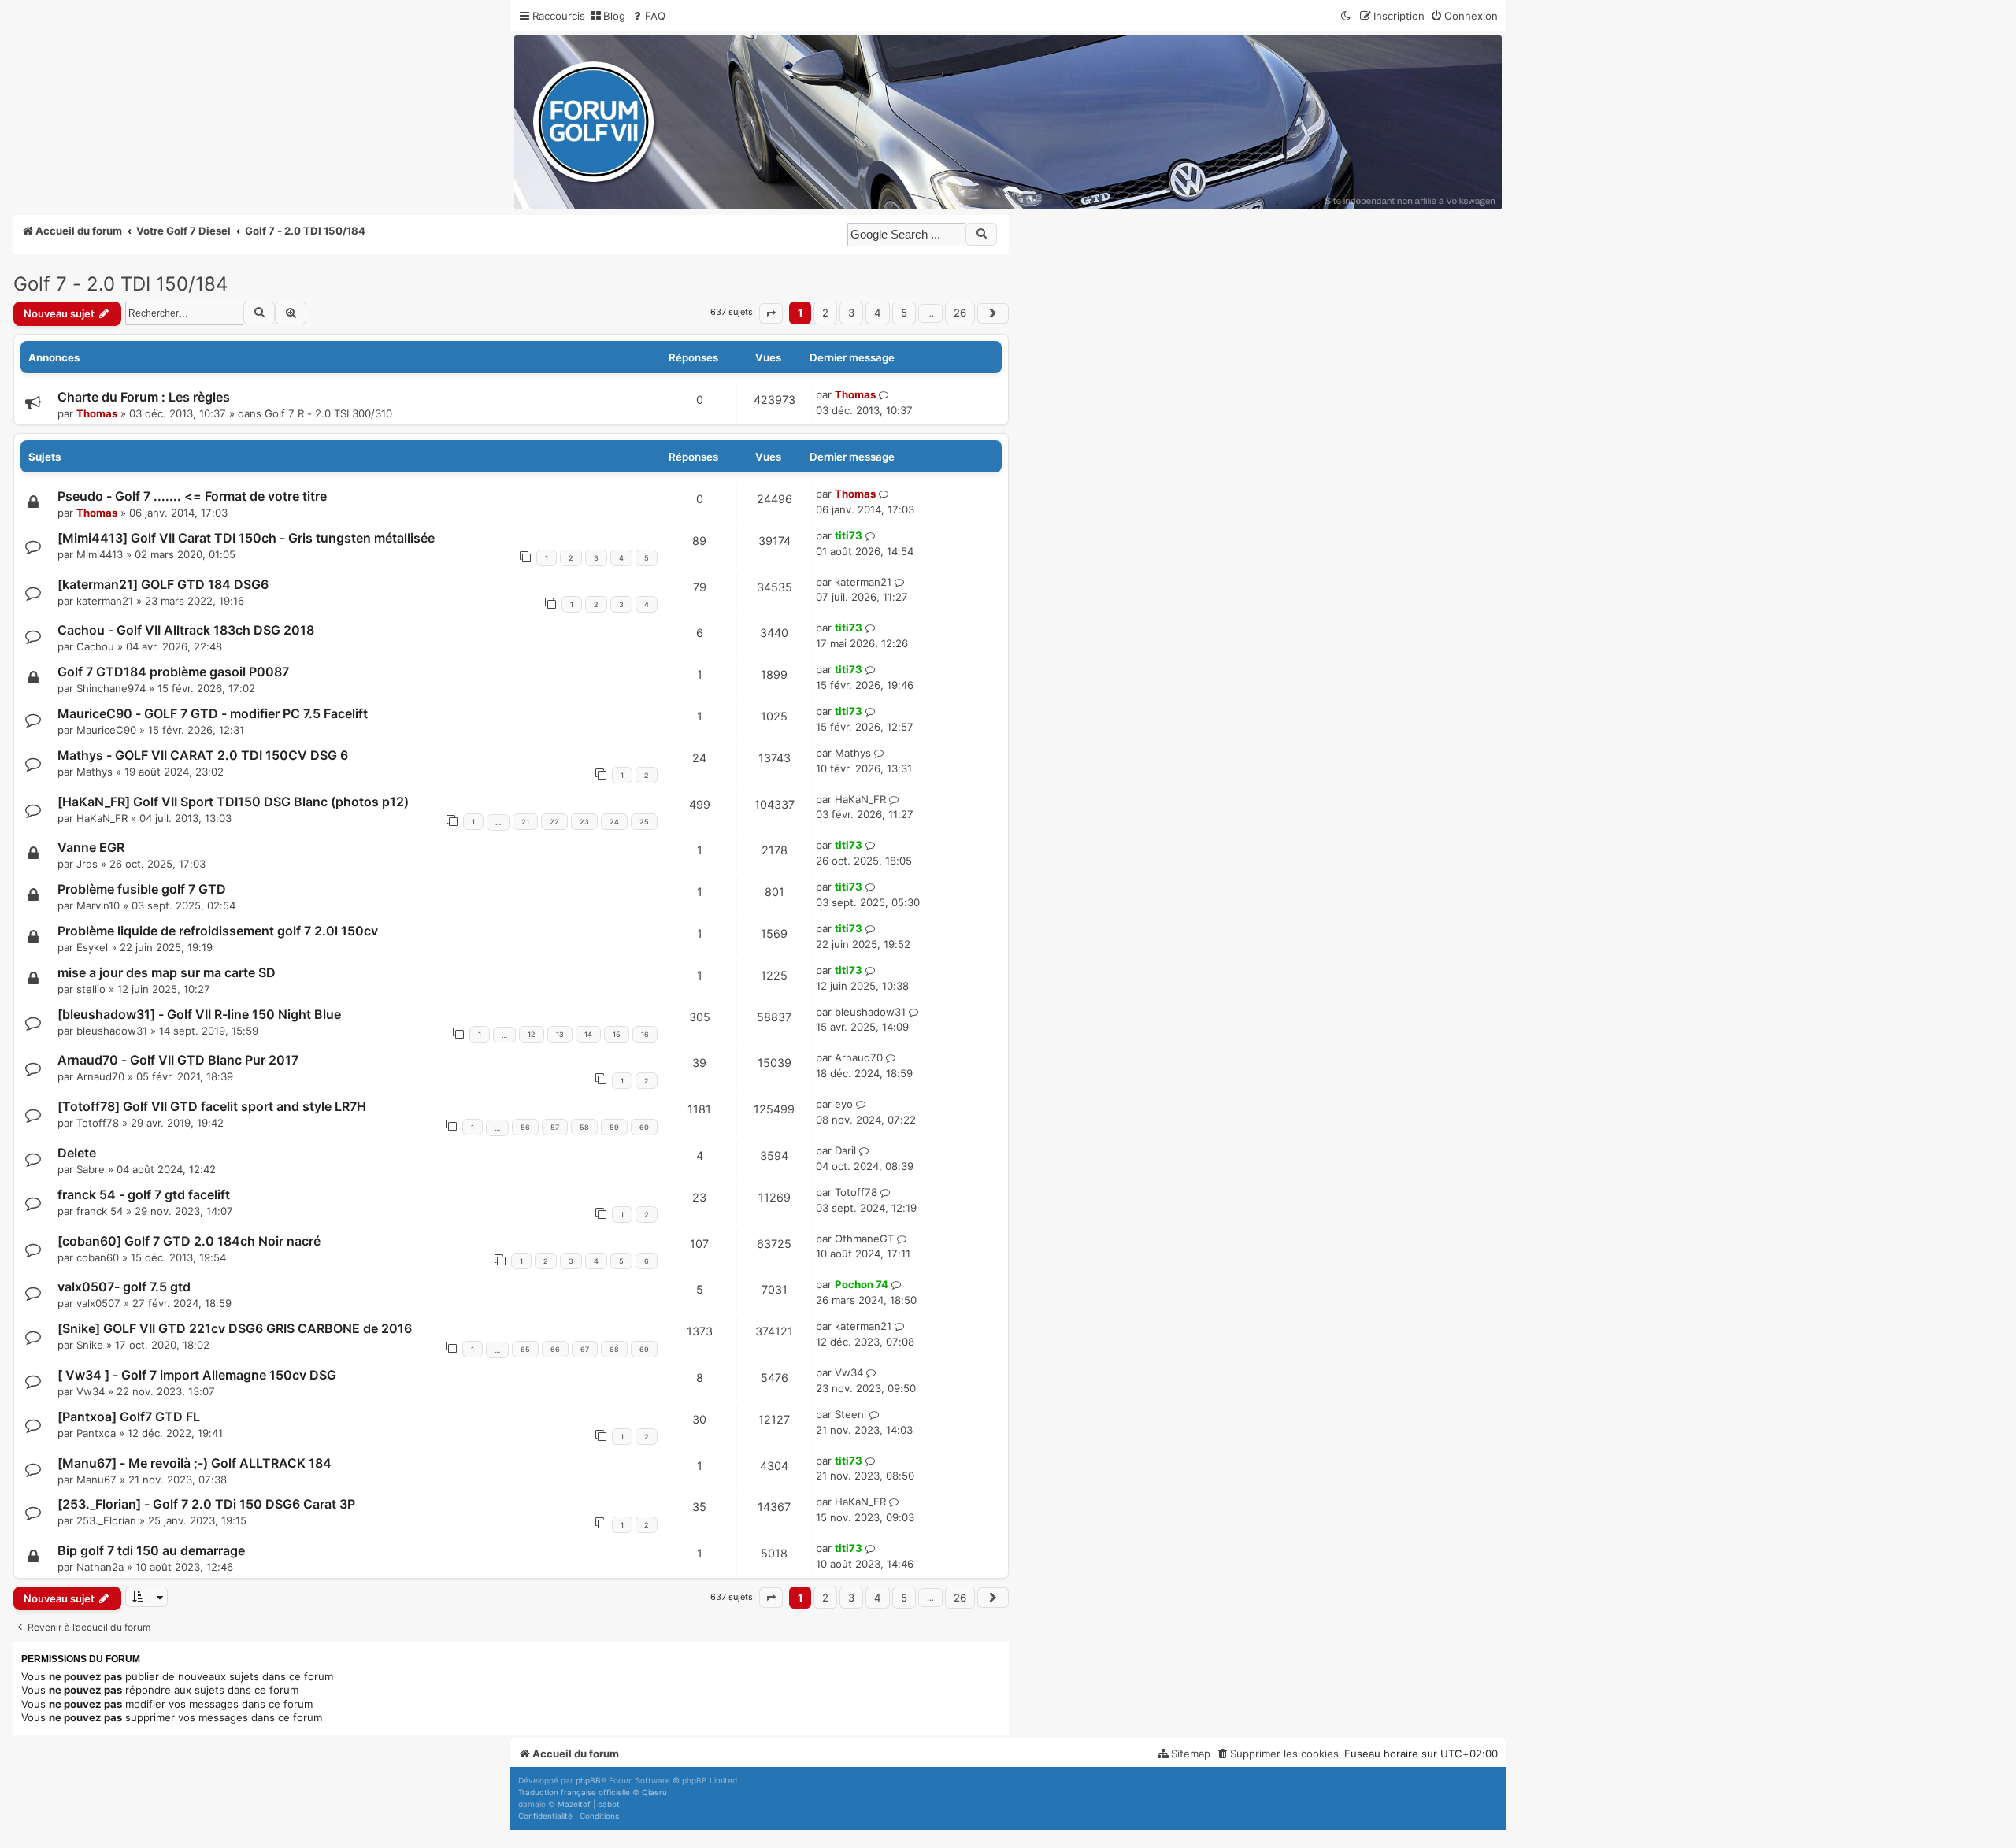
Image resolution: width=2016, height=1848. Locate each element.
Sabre (91, 1169)
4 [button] (878, 313)
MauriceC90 (106, 730)
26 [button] (960, 313)
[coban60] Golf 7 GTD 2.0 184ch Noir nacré (189, 1241)
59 (614, 1127)
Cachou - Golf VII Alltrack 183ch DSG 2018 (186, 630)
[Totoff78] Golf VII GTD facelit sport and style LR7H (212, 1106)
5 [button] (904, 313)
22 (554, 822)
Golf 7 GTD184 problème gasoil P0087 (173, 672)
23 (584, 822)
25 (644, 822)
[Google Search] (981, 234)
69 (644, 1349)
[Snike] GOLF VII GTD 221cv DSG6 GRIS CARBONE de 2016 (235, 1328)
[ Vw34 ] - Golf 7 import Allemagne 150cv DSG (197, 1375)
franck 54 (100, 1211)
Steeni (850, 1414)
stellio (91, 989)
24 (614, 822)
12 (532, 1034)
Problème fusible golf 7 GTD (142, 889)
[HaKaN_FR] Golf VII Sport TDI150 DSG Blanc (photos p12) (233, 802)
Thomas (97, 413)
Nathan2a (100, 1567)
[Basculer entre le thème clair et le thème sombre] (1347, 16)
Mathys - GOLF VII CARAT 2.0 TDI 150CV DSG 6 (203, 755)
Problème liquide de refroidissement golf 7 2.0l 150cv (218, 931)
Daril (845, 1150)
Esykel (92, 947)
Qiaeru (654, 1792)
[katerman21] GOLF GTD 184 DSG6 (163, 584)
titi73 (849, 535)
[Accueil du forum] (1008, 122)
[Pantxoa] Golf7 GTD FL (129, 1417)
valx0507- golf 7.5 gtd (124, 1287)
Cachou (95, 646)
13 (560, 1034)
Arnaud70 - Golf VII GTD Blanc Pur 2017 (178, 1060)
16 (645, 1034)
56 (525, 1127)
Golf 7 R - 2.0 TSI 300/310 (328, 413)
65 (525, 1349)
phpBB (588, 1780)
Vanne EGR (91, 847)
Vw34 (91, 1391)
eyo (844, 1104)
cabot (609, 1804)
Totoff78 (98, 1123)
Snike (90, 1345)
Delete (77, 1153)
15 (617, 1034)
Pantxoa (96, 1433)
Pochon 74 (862, 1284)
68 (614, 1349)
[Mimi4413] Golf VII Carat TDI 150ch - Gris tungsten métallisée (246, 538)
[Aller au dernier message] (884, 395)
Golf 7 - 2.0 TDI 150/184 (120, 284)
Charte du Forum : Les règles (144, 397)
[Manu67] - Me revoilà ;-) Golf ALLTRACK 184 (195, 1463)
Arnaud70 (100, 1076)
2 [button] (825, 313)
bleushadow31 (112, 1031)
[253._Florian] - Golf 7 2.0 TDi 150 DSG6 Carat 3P (206, 1504)
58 (584, 1127)
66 (555, 1349)
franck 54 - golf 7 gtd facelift (144, 1194)
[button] (771, 313)
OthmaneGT (864, 1239)
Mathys (94, 772)
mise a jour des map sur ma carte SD (167, 972)
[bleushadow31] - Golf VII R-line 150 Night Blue (199, 1014)
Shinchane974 (111, 688)
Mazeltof (574, 1804)
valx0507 (98, 1303)
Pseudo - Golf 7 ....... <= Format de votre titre (192, 496)
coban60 (98, 1257)
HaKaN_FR (102, 818)
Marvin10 (98, 905)
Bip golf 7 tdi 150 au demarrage (151, 1550)
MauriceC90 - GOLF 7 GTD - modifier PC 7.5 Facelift (213, 713)
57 (555, 1127)
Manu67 (96, 1480)
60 (644, 1127)
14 (588, 1034)
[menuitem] (607, 16)
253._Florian (106, 1520)
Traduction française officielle (574, 1792)
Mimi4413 (100, 554)
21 (525, 822)
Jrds (87, 864)
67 (585, 1349)
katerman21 (105, 601)
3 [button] (851, 313)
